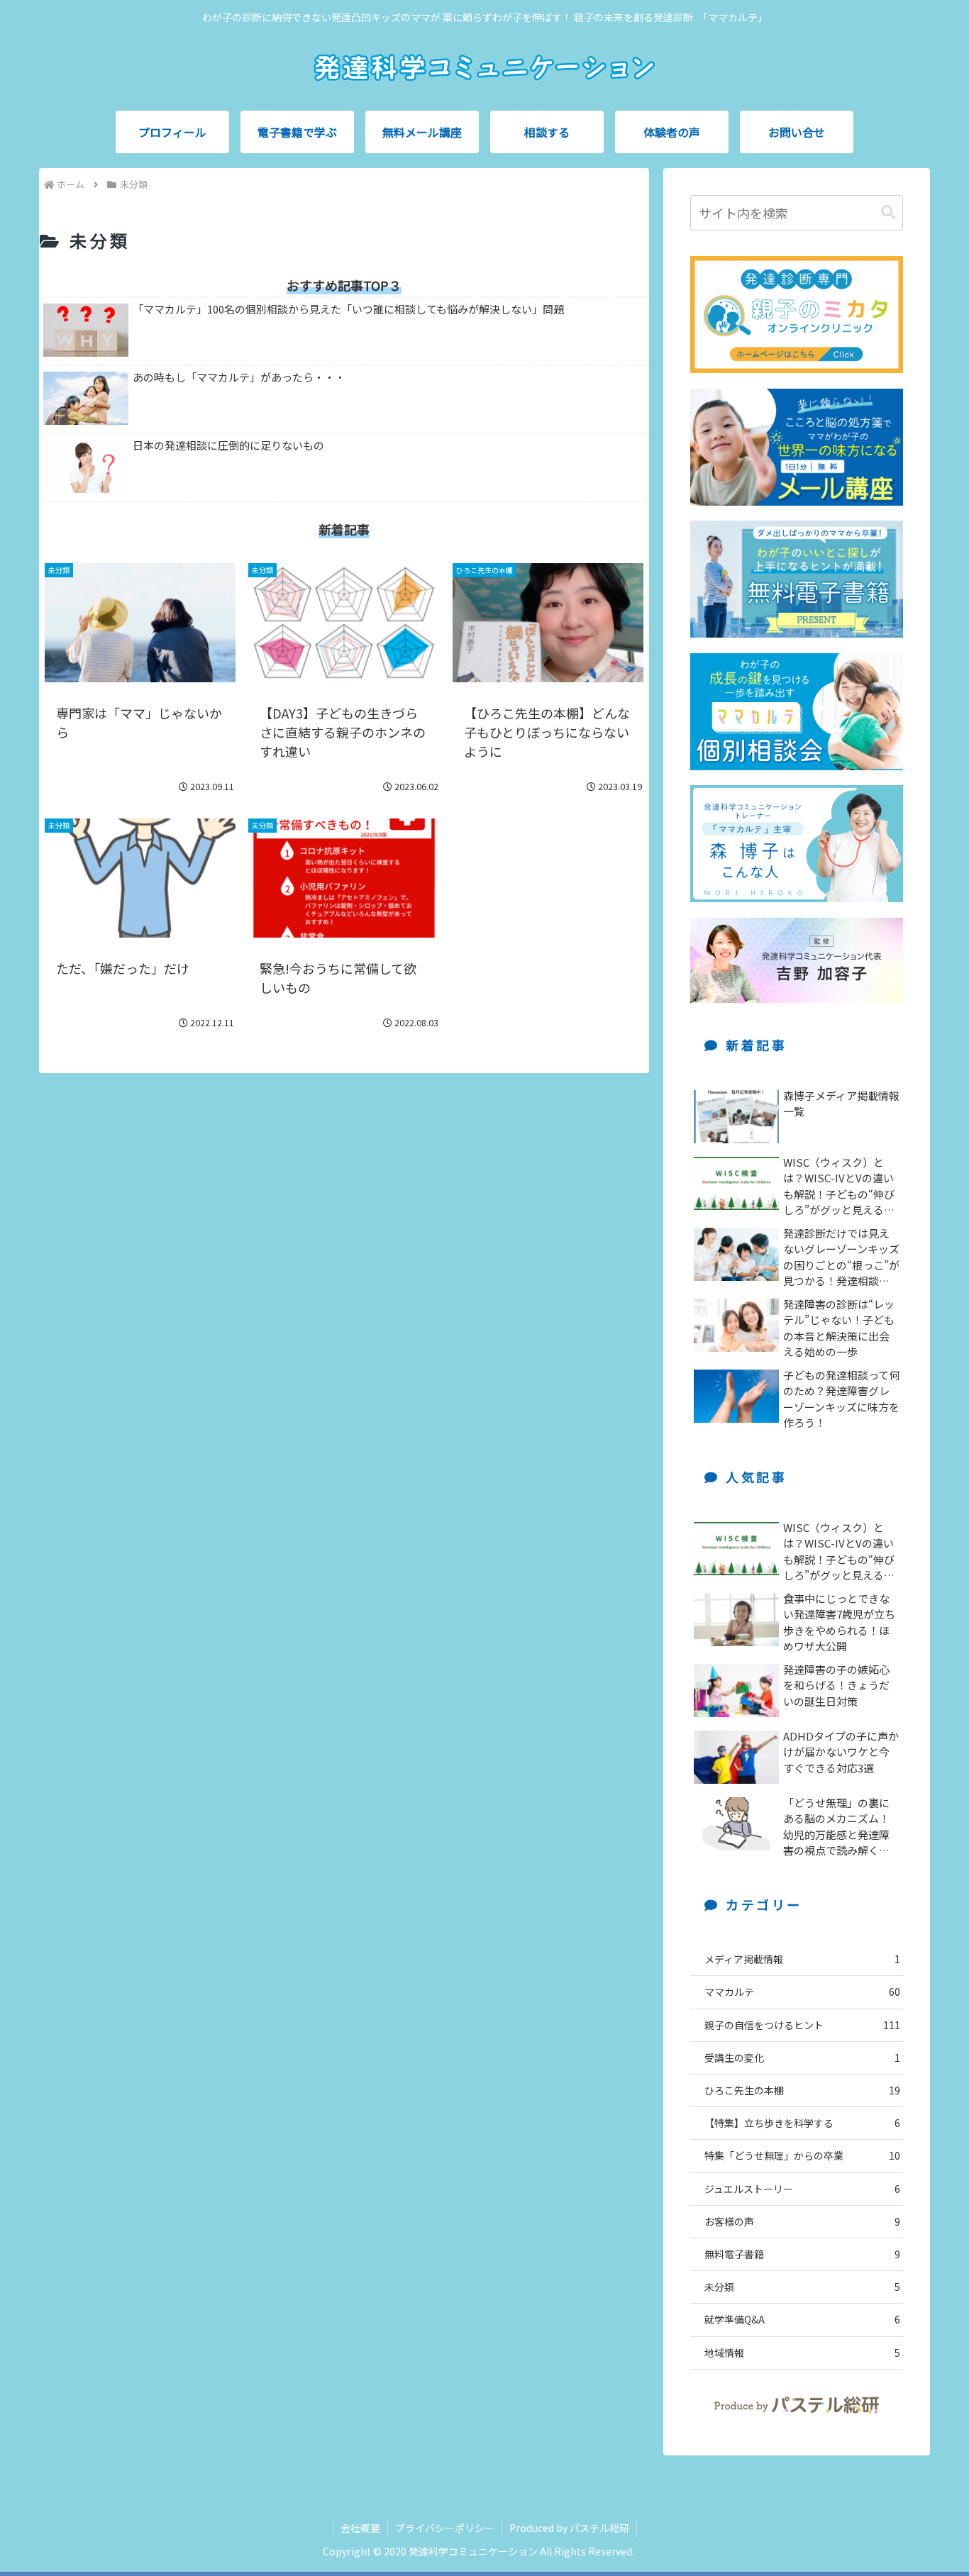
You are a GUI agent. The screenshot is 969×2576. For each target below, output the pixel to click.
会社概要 (360, 2528)
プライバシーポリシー (445, 2528)
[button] (888, 212)
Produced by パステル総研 (569, 2528)
